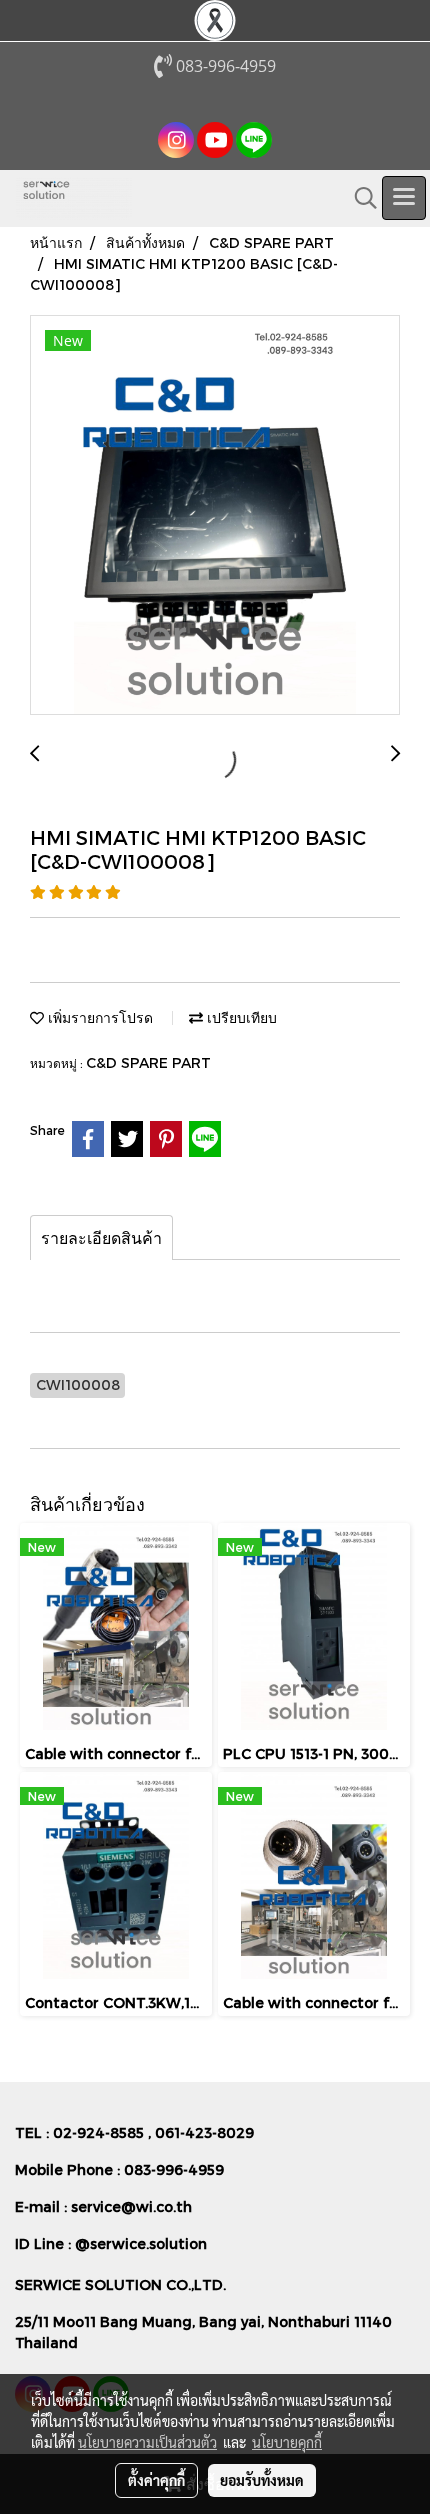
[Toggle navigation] (404, 198)
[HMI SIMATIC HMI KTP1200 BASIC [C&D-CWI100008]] (215, 516)
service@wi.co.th (131, 2206)
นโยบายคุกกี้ (287, 2442)
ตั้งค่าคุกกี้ (156, 2480)
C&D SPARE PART (148, 1062)
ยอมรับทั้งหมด (262, 2480)
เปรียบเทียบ (240, 1017)
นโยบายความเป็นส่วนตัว (147, 2442)
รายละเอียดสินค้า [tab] (101, 1237)
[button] (359, 198)
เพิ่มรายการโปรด (98, 1017)
